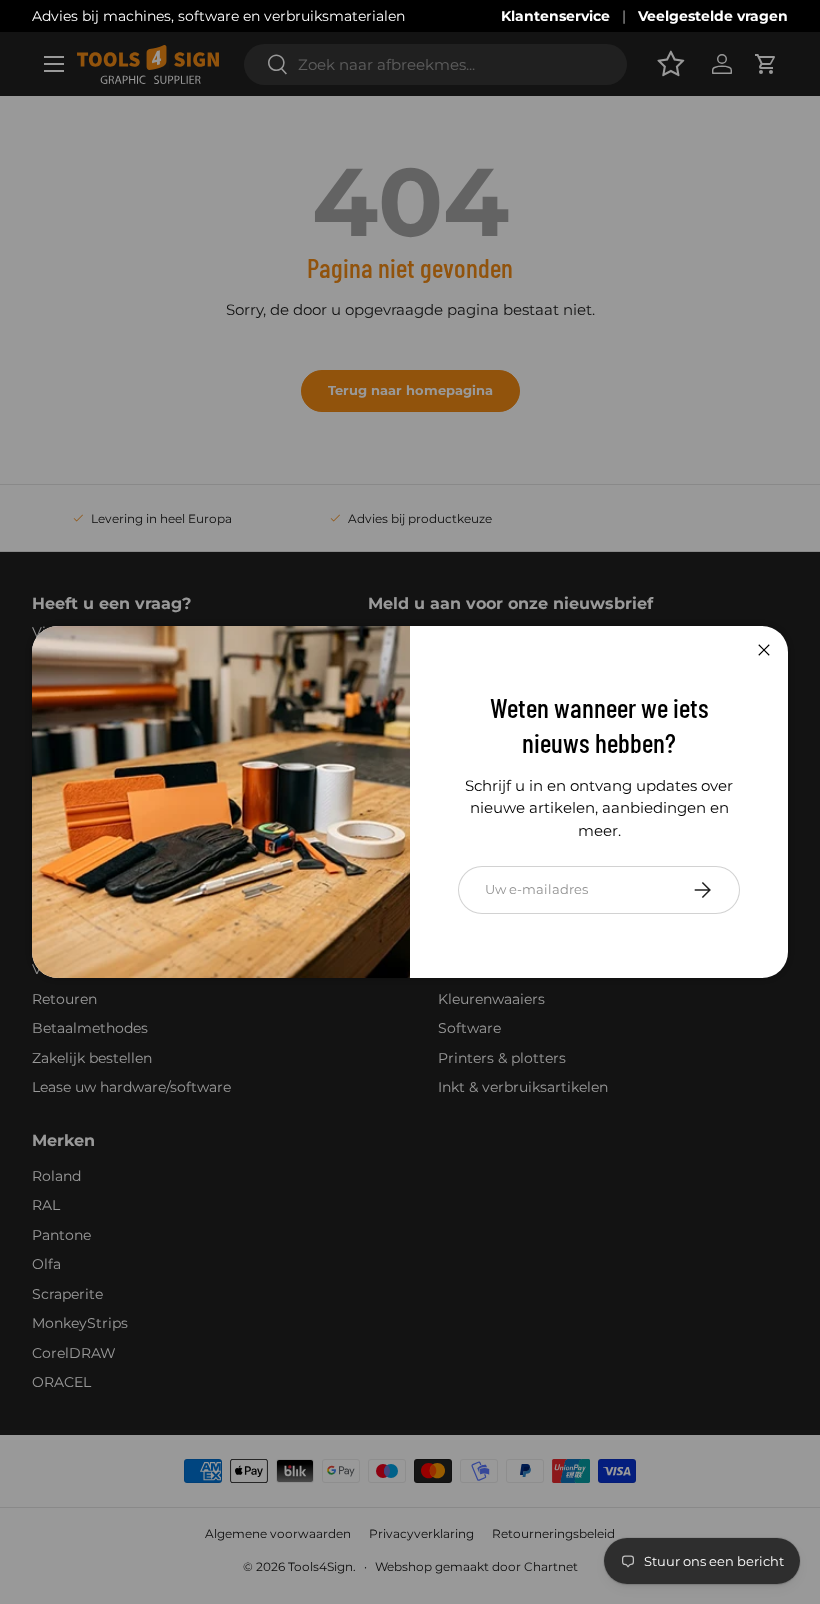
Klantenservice (555, 16)
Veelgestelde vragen (713, 16)
